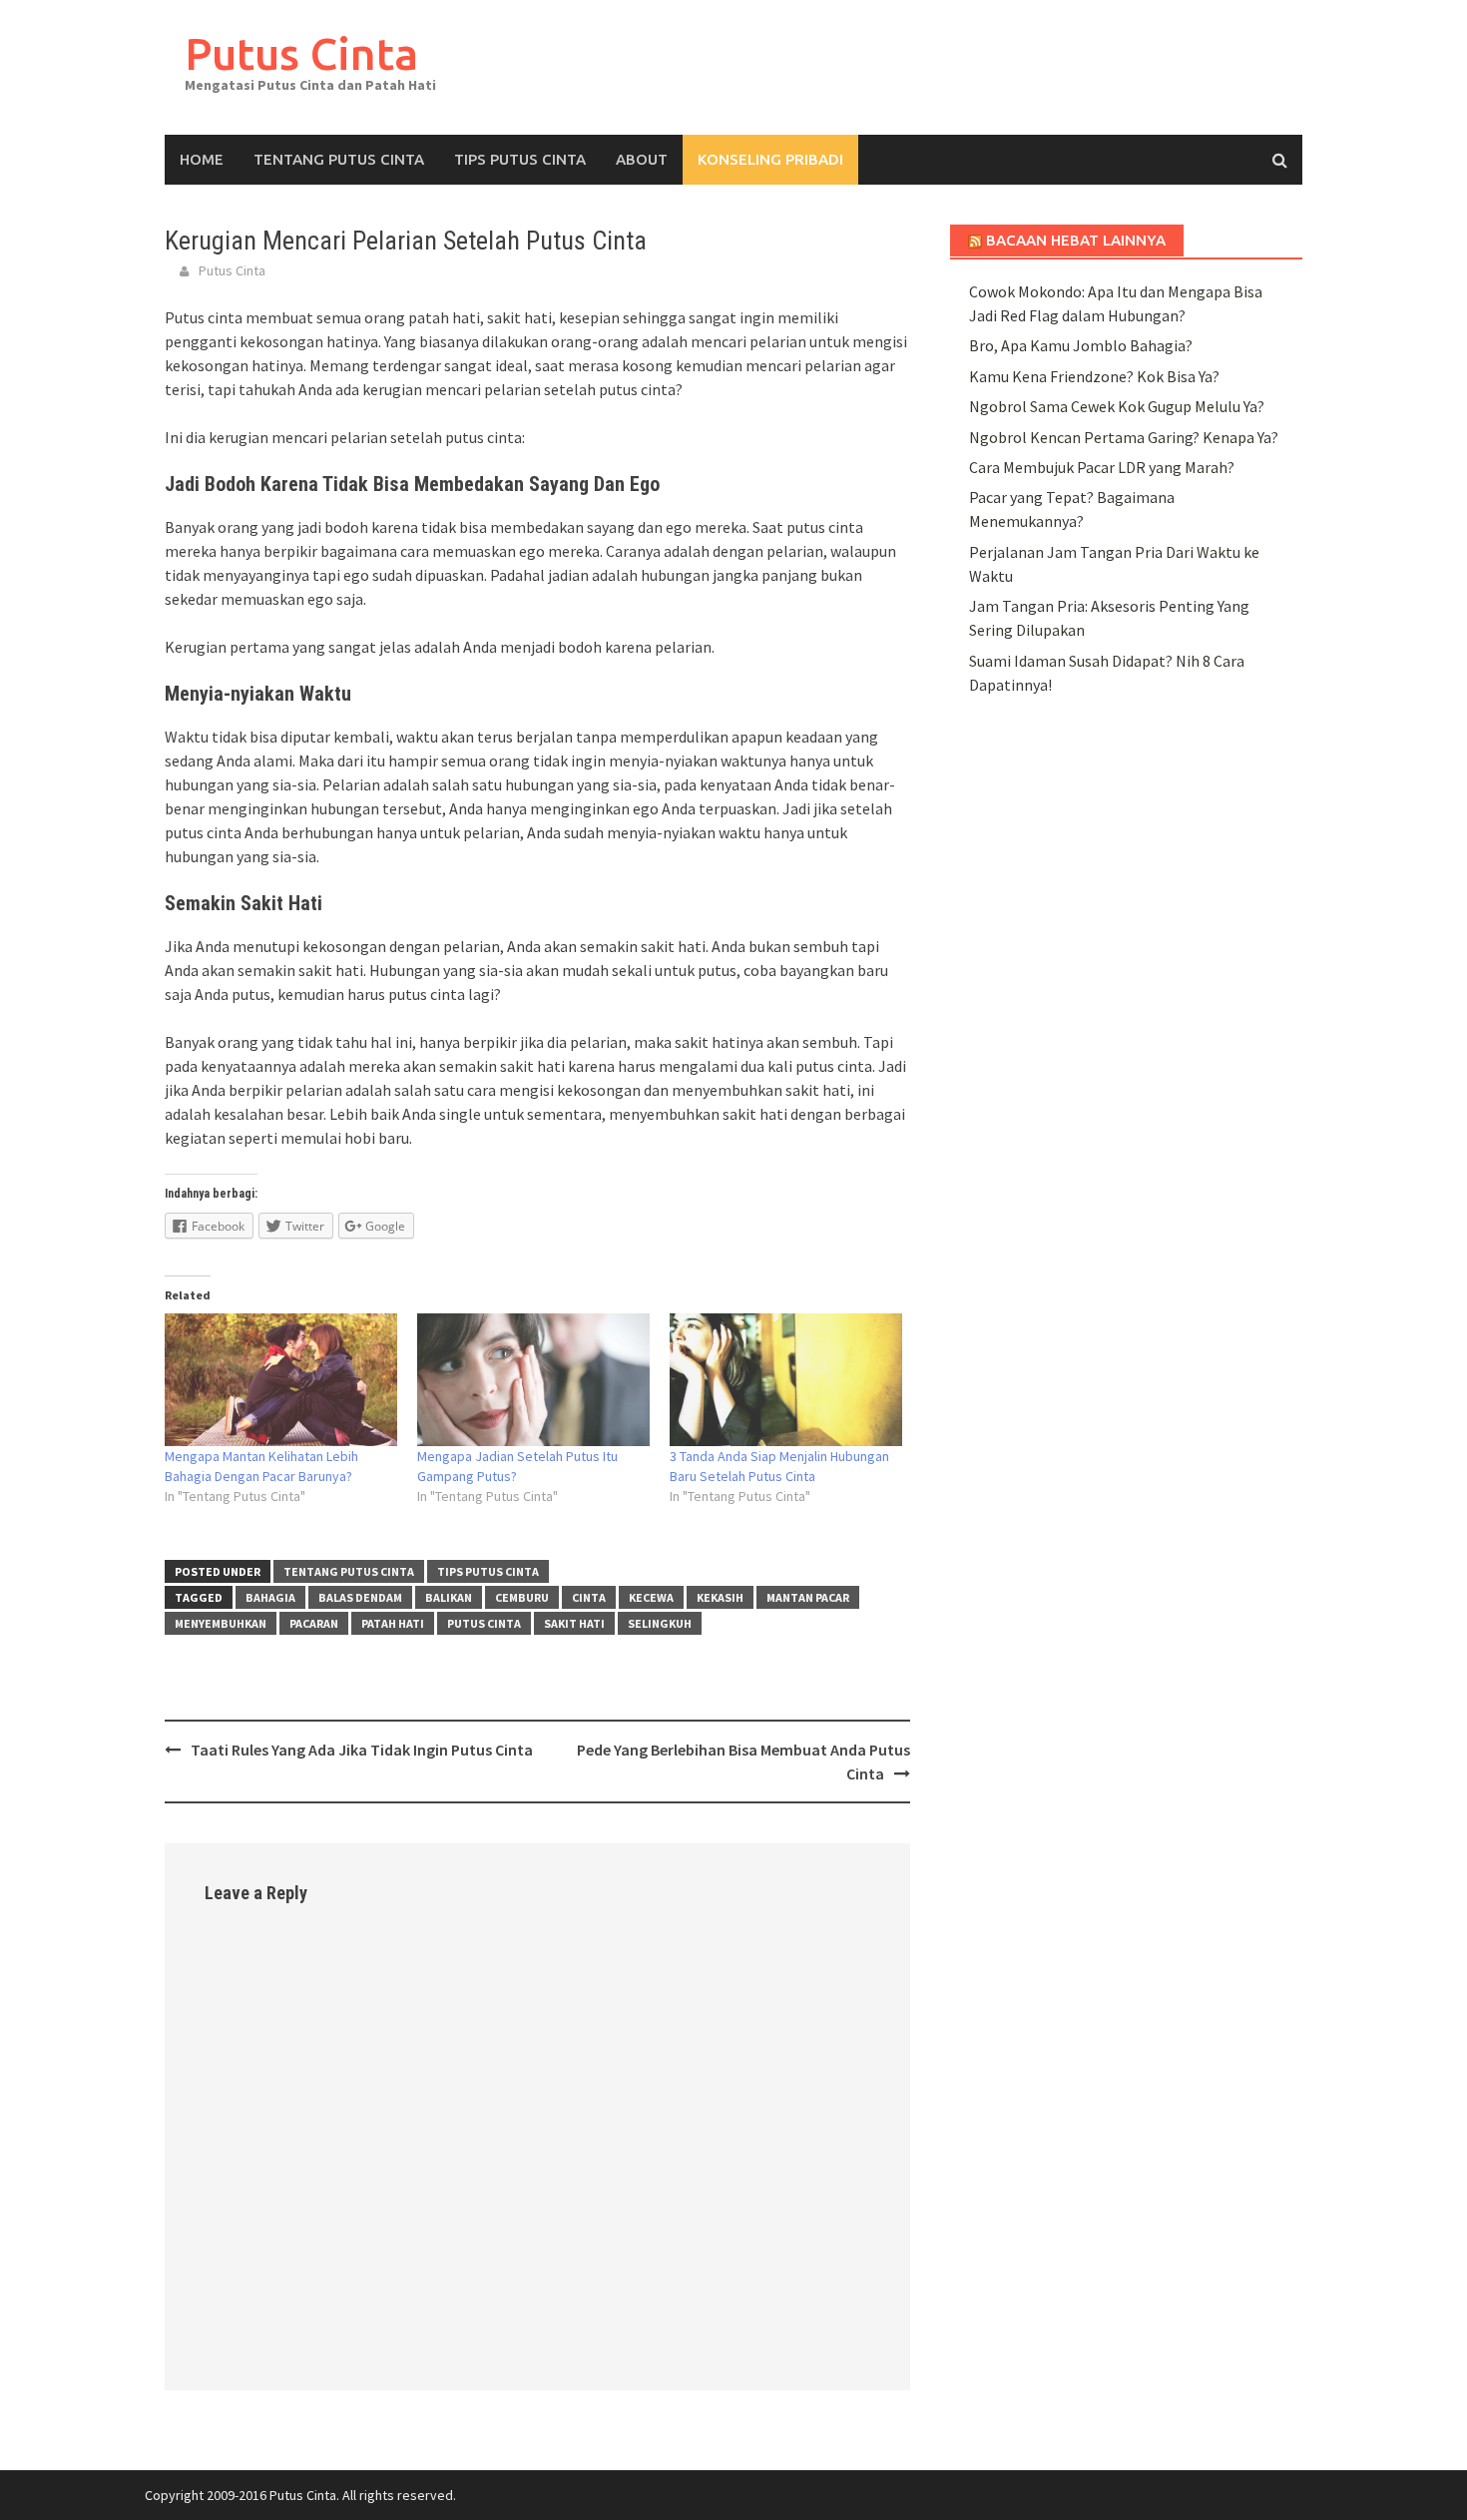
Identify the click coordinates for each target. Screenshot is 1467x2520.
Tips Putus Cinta (520, 159)
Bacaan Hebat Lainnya (1076, 240)
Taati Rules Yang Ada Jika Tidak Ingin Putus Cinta (362, 1750)
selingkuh (660, 1623)
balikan (449, 1597)
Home (202, 159)
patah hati (393, 1623)
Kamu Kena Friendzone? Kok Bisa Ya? (1094, 376)
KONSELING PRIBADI (770, 159)
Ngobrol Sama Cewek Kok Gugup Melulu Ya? (1117, 406)
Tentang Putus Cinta (339, 159)
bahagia (270, 1597)
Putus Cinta (301, 53)
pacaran (314, 1623)
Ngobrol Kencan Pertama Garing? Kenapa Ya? (1124, 437)
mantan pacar (808, 1597)
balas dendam (360, 1597)
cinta (589, 1597)
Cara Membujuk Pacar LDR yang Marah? (1102, 467)
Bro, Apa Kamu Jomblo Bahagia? (1081, 345)
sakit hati (574, 1623)
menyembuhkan (221, 1623)
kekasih (720, 1597)
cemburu (522, 1597)
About (642, 159)
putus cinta (484, 1623)
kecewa (651, 1597)
